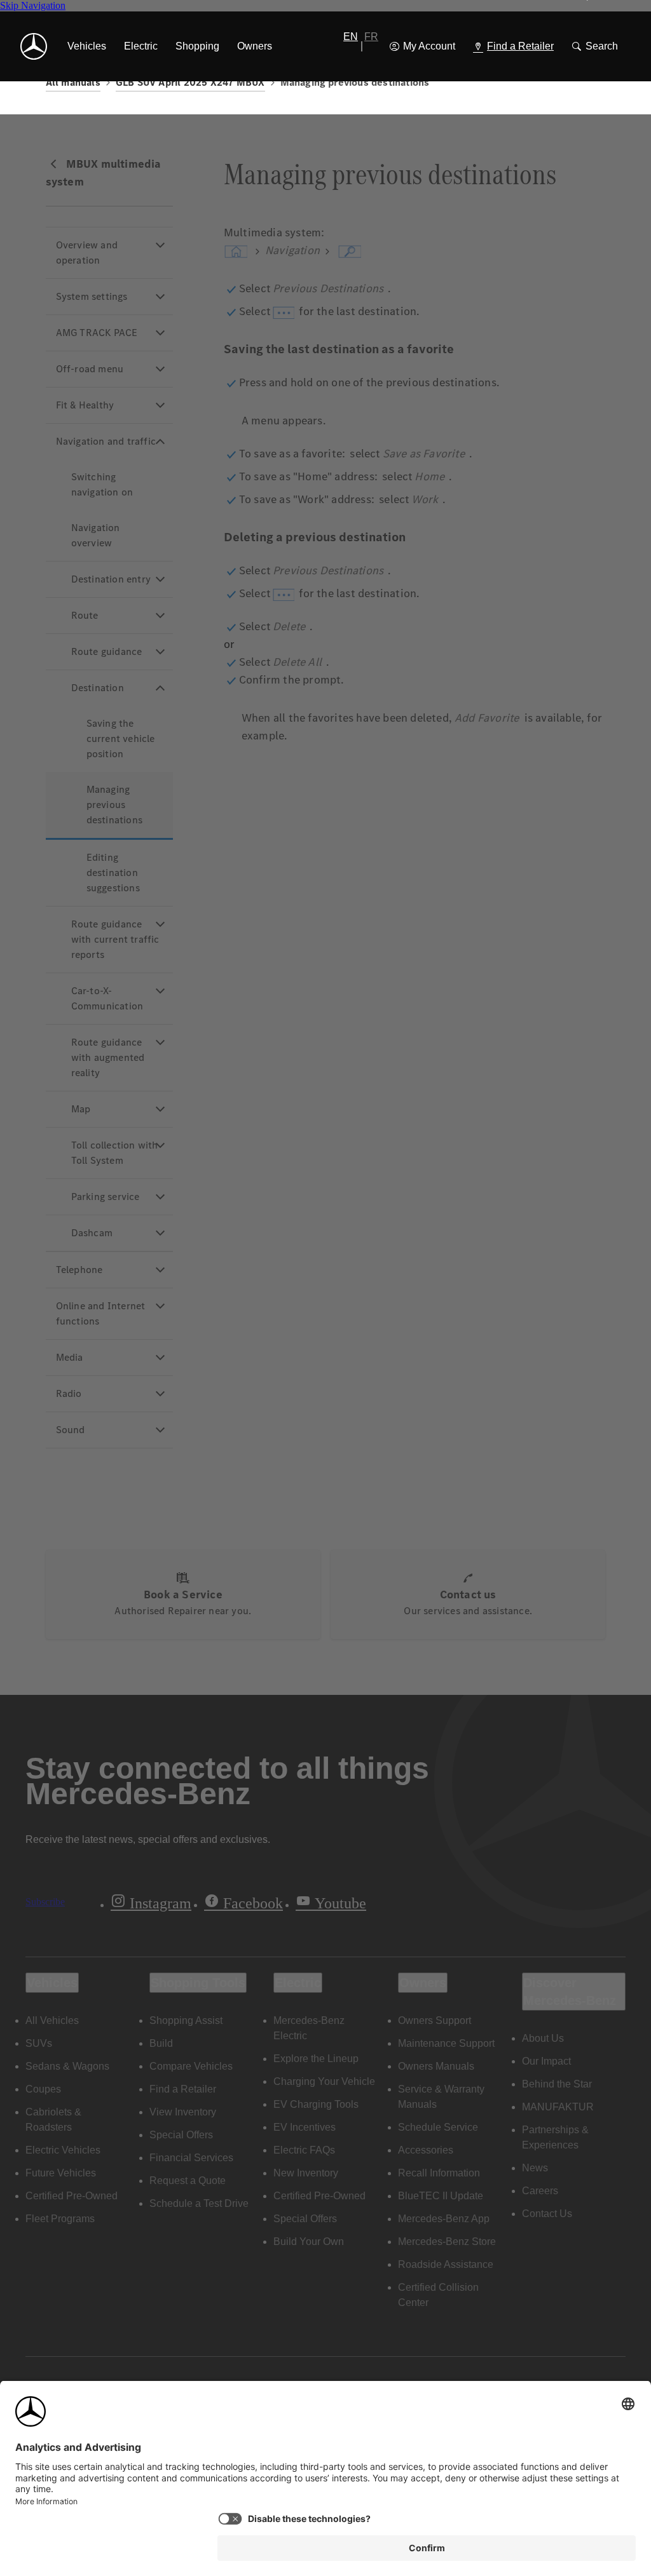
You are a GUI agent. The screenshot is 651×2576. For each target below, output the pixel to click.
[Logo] (34, 46)
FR (371, 37)
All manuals (73, 82)
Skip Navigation (33, 5)
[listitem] (87, 46)
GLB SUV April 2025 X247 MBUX (190, 82)
